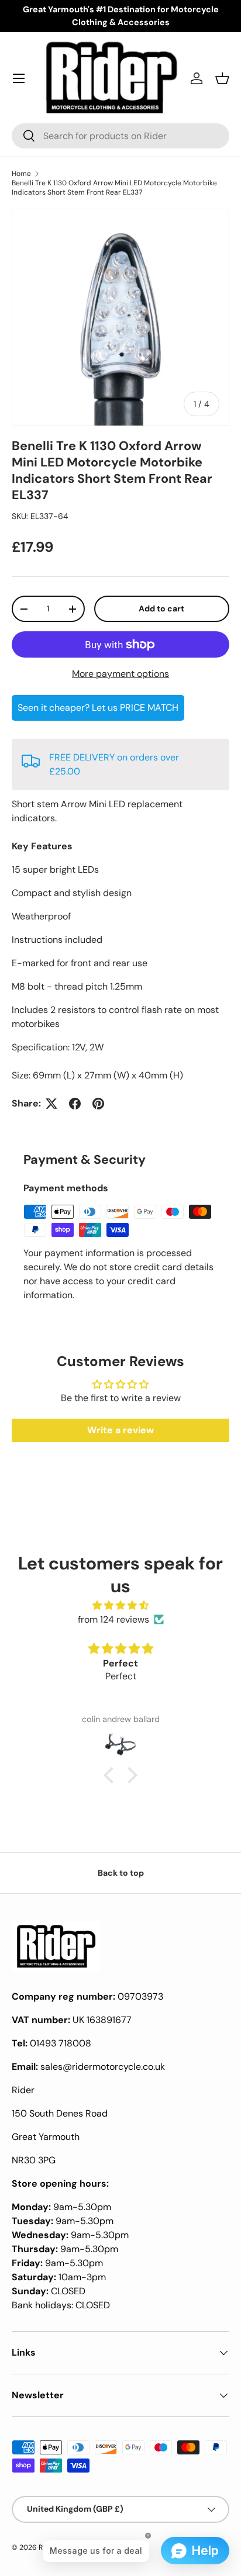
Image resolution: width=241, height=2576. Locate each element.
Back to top (121, 1873)
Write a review (120, 1430)
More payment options (120, 674)
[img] (120, 1605)
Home (21, 174)
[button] (222, 78)
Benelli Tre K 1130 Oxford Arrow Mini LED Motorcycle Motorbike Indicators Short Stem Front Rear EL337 (114, 188)
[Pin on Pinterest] (98, 1104)
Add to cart (161, 608)
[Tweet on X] (51, 1104)
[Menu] (19, 78)
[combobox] (120, 136)
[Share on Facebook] (75, 1104)
